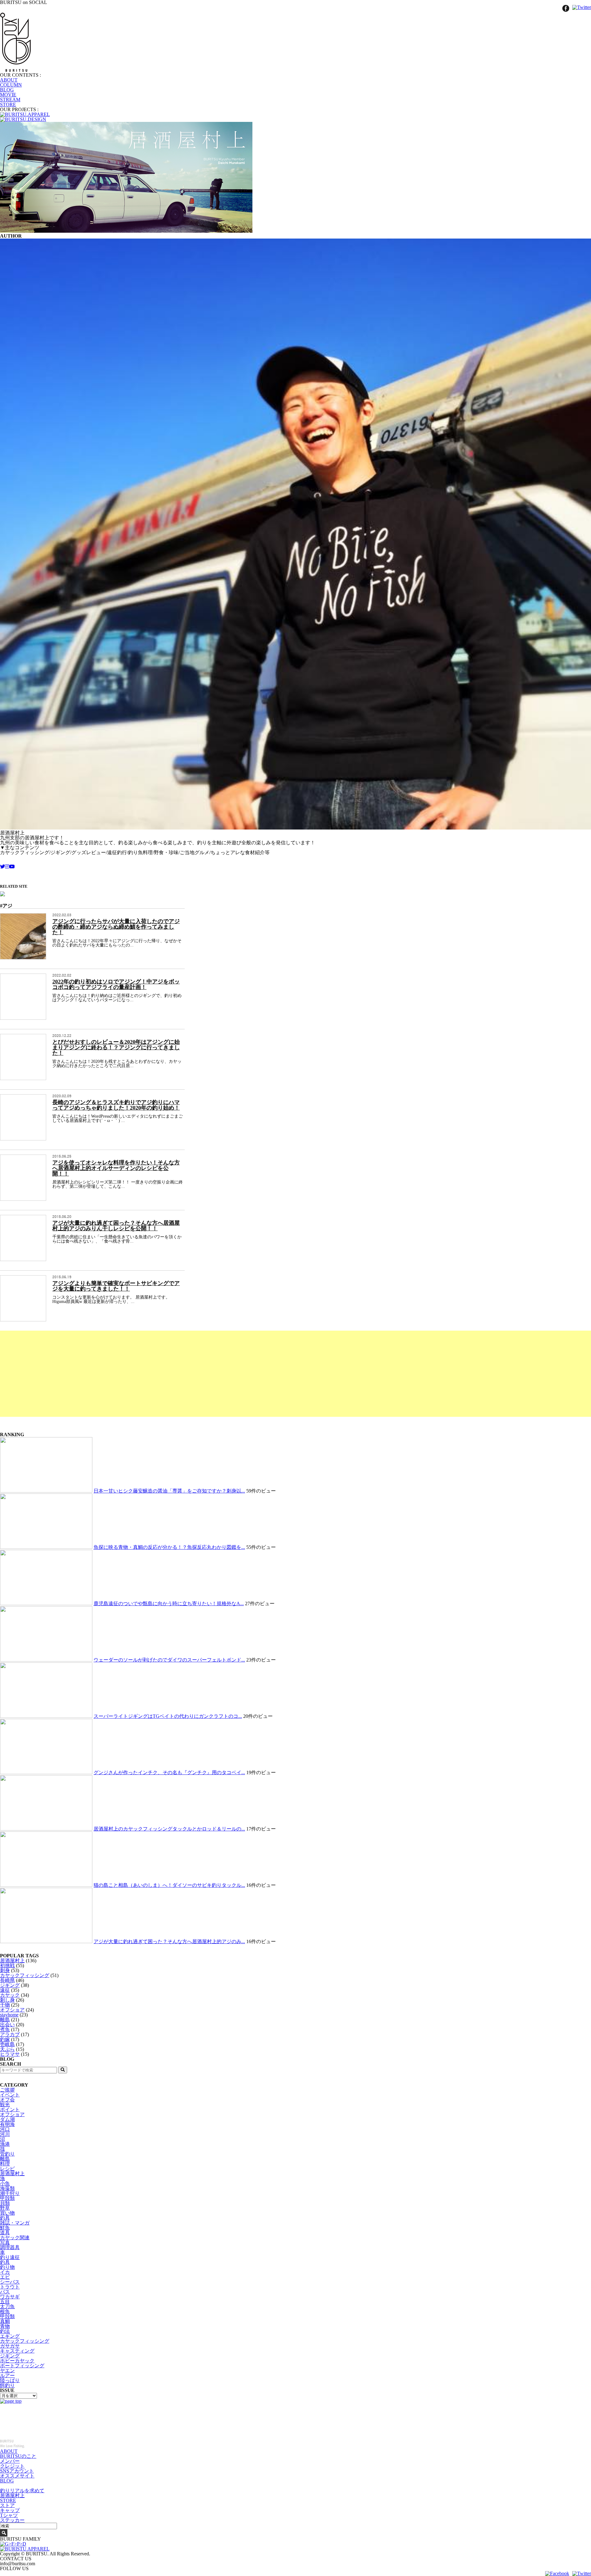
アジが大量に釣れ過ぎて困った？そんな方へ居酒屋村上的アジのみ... (169, 1941)
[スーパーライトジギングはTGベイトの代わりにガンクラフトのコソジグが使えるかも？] (46, 1716)
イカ (5, 2272)
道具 (5, 2233)
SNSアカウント (17, 2471)
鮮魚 (5, 2228)
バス (5, 2292)
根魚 (5, 2311)
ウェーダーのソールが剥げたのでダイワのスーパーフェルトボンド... (169, 1660)
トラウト (10, 2287)
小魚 (5, 2183)
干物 (5, 2005)
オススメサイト (17, 2476)
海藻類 (7, 2188)
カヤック (10, 1995)
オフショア (12, 2010)
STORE (8, 104)
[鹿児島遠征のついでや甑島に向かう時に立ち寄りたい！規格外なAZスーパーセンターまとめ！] (46, 1603)
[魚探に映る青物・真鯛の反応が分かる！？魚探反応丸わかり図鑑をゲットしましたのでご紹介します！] (46, 1547)
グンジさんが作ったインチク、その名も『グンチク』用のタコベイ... (169, 1772)
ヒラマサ (10, 2054)
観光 (5, 2105)
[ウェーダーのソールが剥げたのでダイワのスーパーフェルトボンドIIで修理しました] (46, 1660)
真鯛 (5, 2321)
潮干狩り (10, 2193)
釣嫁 (5, 2039)
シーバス (10, 2282)
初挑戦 (7, 1965)
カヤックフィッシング (25, 1975)
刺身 (5, 1970)
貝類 (5, 2203)
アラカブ (10, 2034)
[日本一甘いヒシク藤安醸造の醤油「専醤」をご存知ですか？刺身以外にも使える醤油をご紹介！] (46, 1491)
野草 (5, 2208)
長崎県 (7, 1980)
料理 (5, 2164)
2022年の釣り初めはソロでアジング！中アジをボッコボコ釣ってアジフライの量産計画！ (116, 984)
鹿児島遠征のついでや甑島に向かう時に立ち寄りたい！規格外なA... (169, 1603)
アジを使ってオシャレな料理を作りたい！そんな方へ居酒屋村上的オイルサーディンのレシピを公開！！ (116, 1168)
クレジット (12, 2466)
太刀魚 (7, 2307)
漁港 (5, 2144)
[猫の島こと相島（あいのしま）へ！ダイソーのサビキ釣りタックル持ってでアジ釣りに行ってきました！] (46, 1885)
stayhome (9, 2015)
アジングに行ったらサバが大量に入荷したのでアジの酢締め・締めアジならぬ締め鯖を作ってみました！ (116, 927)
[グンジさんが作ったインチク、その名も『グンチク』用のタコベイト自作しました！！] (46, 1772)
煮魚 (5, 2029)
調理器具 (10, 2247)
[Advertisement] (185, 1374)
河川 (5, 2134)
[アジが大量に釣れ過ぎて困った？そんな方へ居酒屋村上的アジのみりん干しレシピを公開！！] (46, 1941)
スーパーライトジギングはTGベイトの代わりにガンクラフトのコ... (168, 1716)
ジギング (10, 1985)
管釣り (7, 2154)
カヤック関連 (15, 2238)
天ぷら (7, 2049)
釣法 (5, 2331)
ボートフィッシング (22, 2366)
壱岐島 (7, 2044)
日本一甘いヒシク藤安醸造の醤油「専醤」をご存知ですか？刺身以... (169, 1491)
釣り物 (7, 2267)
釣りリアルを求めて (22, 2491)
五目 (5, 2302)
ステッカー (12, 2520)
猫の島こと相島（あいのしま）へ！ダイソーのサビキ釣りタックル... (169, 1885)
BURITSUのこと (18, 2456)
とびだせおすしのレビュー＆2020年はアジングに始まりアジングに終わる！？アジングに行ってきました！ (116, 1047)
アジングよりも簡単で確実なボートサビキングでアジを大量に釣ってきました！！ (116, 1286)
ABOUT (9, 80)
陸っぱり (10, 2380)
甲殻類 (7, 2198)
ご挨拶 (7, 2090)
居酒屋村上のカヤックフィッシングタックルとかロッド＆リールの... (169, 1829)
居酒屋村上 (12, 1961)
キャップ (10, 2510)
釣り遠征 (10, 2257)
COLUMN (11, 85)
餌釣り (7, 2385)
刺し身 (7, 2000)
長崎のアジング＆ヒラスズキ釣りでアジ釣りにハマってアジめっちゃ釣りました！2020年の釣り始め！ (116, 1105)
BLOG (7, 90)
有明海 (7, 2124)
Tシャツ (9, 2515)
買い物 (7, 2213)
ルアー (7, 2375)
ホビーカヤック (17, 2361)
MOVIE (8, 95)
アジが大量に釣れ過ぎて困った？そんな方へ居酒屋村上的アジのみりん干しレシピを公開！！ (116, 1226)
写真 (5, 2242)
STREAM (10, 100)
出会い (7, 2025)
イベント (10, 2095)
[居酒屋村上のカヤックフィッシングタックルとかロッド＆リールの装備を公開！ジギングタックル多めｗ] (46, 1829)
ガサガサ (10, 2346)
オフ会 (7, 2100)
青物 (5, 2326)
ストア (7, 2505)
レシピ (7, 2169)
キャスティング (17, 2351)
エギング (10, 2336)
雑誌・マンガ (15, 2223)
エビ (5, 2277)
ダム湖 (7, 2119)
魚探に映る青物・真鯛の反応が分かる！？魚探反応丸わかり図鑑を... (169, 1547)
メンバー (10, 2461)
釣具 (5, 2218)
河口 (5, 2129)
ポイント (10, 2110)
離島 (5, 2020)
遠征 (5, 1990)
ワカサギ (10, 2297)
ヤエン (7, 2371)
